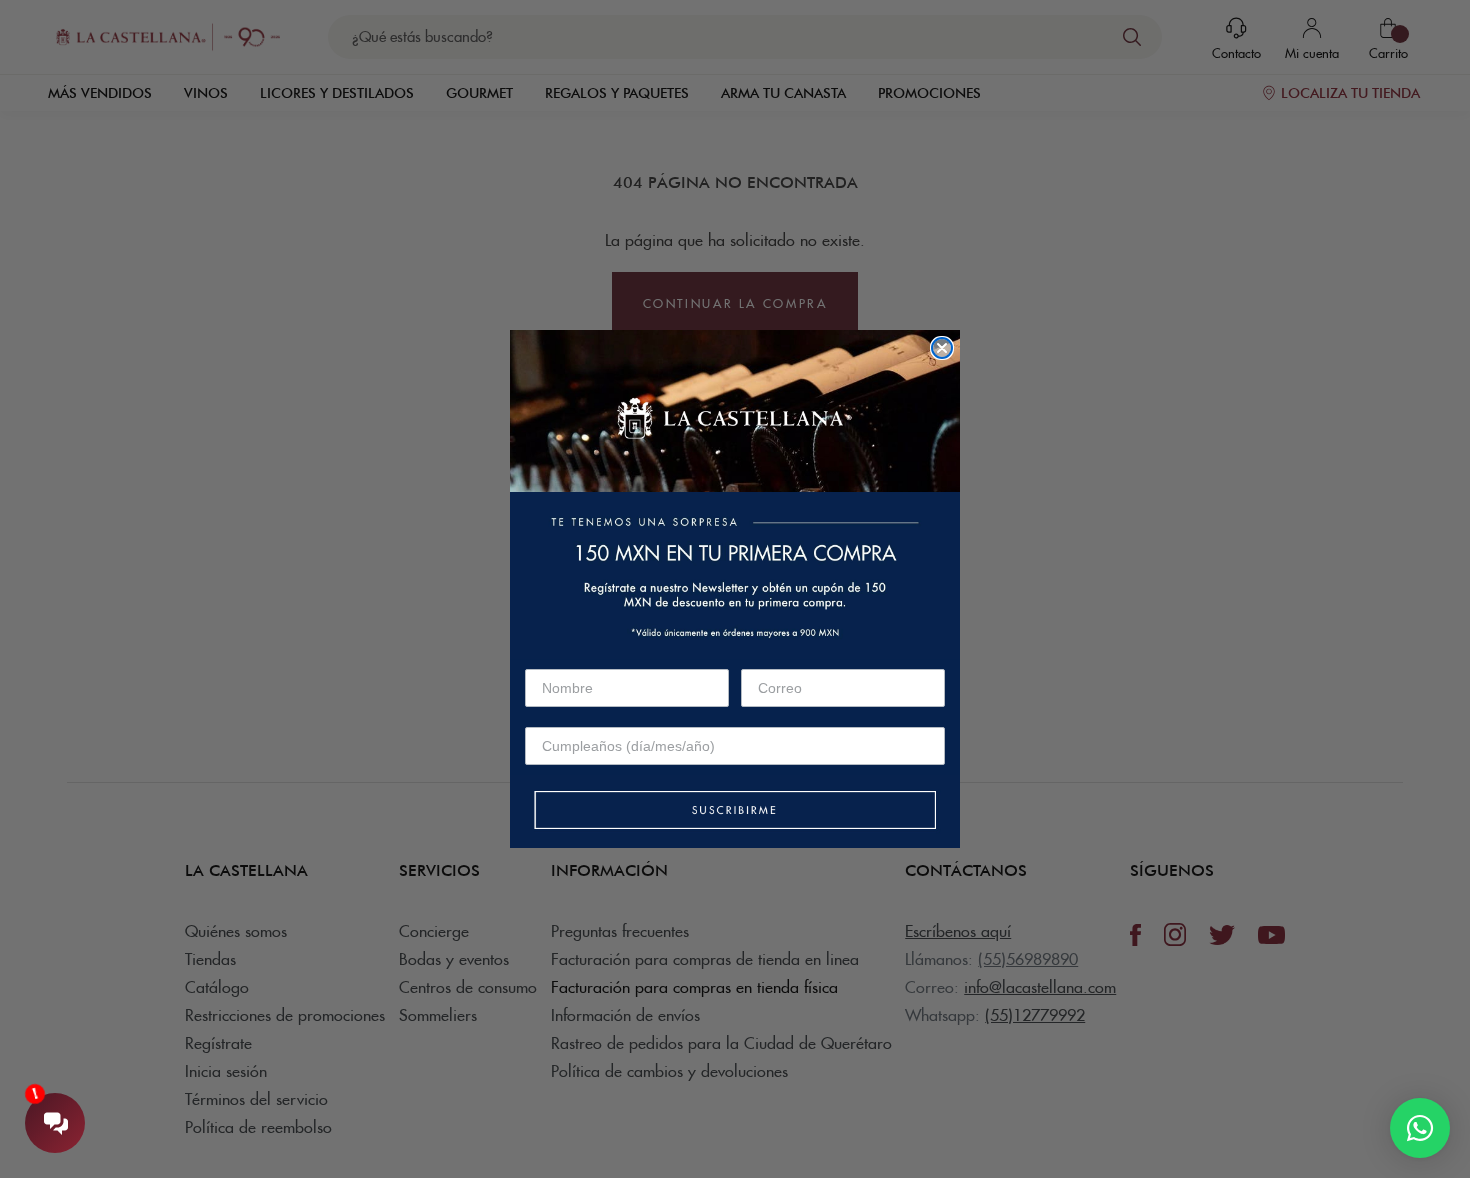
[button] (735, 811)
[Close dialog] (942, 348)
